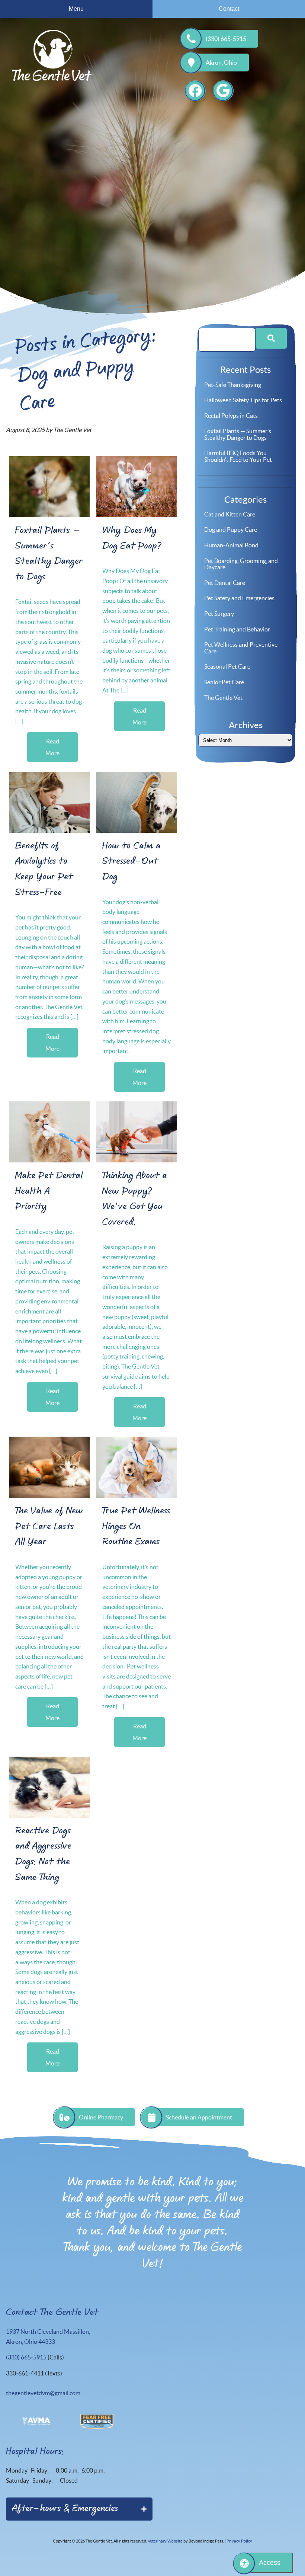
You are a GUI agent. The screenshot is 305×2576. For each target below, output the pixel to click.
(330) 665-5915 (226, 39)
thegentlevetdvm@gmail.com (43, 2393)
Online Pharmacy (101, 2117)
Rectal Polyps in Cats (231, 416)
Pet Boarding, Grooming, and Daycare (241, 564)
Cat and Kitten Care (230, 514)
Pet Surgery (219, 614)
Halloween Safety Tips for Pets (243, 400)
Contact (229, 9)
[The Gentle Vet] (52, 55)
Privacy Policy (239, 2541)
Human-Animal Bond (231, 545)
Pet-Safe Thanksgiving (233, 385)
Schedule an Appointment (199, 2117)
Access (270, 2563)
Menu (76, 9)
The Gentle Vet (223, 698)
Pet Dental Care (225, 583)
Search (271, 338)
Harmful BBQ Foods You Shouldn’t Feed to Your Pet (238, 456)
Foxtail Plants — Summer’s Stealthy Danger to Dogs (238, 434)
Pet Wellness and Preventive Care (241, 648)
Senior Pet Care (224, 682)
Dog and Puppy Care (231, 529)
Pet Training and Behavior (237, 629)
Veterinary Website (165, 2541)
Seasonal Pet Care (227, 666)
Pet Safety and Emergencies (239, 598)
